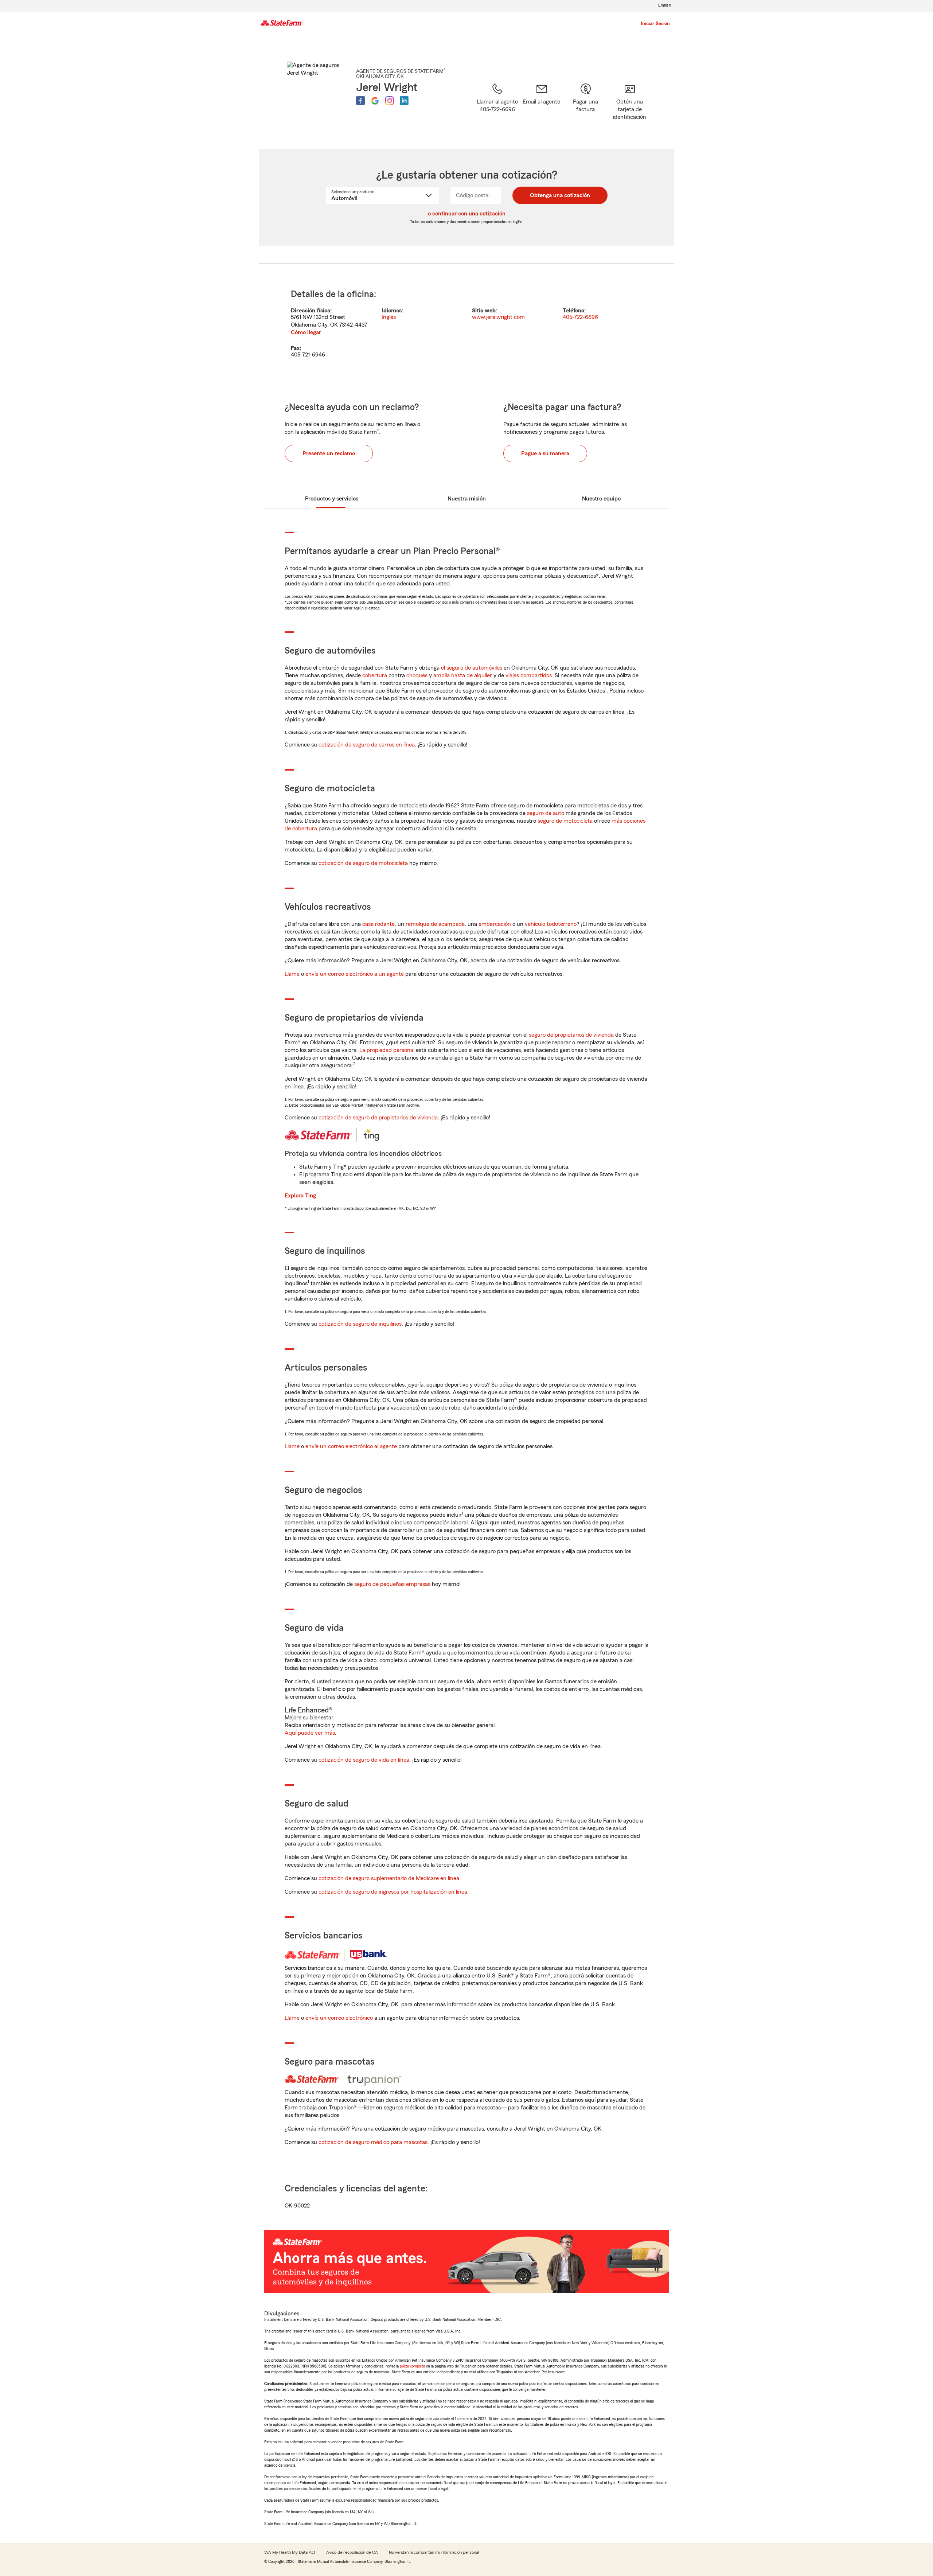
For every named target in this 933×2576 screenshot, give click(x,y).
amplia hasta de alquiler (463, 675)
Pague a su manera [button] (545, 453)
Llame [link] (292, 974)
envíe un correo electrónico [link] (339, 2018)
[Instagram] (390, 101)
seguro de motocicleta (565, 821)
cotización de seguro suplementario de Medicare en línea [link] (389, 1878)
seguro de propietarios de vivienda (571, 1035)
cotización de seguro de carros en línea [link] (367, 745)
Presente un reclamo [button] (329, 453)
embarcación (495, 924)
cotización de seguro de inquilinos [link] (360, 1324)
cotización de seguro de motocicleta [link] (363, 863)
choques (417, 675)
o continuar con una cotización (467, 214)
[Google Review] (375, 101)
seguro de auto (546, 813)
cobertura (375, 675)
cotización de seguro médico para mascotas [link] (373, 2142)
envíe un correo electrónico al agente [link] (351, 1446)
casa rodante (378, 924)
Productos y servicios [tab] (332, 499)
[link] (541, 107)
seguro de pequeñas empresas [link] (392, 1584)
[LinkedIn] (404, 101)
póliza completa (412, 2366)
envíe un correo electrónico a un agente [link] (355, 974)
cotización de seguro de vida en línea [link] (364, 1760)
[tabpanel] (466, 324)
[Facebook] (360, 101)
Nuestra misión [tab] (467, 499)
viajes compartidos (529, 675)
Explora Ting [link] (300, 1196)
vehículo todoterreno (551, 924)
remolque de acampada (435, 924)
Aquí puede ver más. (311, 1733)
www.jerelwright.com (498, 317)
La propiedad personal (387, 1050)
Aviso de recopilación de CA (352, 2552)
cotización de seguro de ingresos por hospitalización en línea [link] (393, 1892)
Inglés (389, 317)
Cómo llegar (306, 332)
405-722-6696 (580, 317)
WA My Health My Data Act (290, 2552)
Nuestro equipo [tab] (601, 499)
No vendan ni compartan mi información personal (434, 2552)
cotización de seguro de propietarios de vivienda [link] (378, 1118)
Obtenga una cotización (560, 195)
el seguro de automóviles (472, 668)
